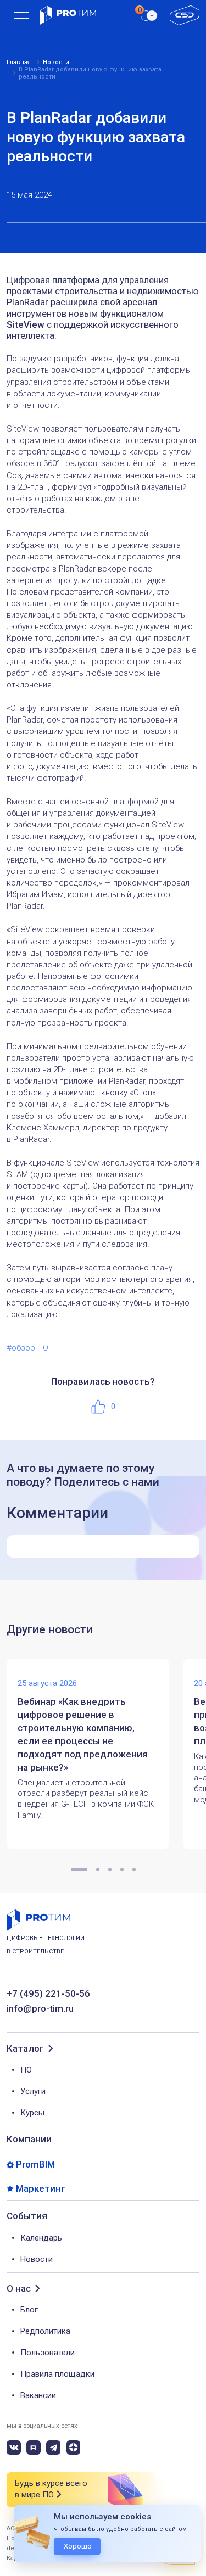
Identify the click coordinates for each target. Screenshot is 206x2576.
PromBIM (35, 2165)
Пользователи (48, 2353)
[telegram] (53, 2448)
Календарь (41, 2238)
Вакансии (38, 2395)
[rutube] (34, 2448)
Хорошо (78, 2546)
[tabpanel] (95, 1754)
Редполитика (45, 2331)
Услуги (33, 2091)
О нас (19, 2289)
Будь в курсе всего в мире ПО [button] (51, 2489)
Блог (29, 2310)
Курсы (32, 2113)
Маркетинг (41, 2189)
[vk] (14, 2448)
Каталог (25, 2049)
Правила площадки (57, 2374)
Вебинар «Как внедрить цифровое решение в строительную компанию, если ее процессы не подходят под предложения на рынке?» (83, 1734)
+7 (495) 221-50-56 (48, 1994)
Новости (37, 2259)
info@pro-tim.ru (40, 2009)
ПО (26, 2070)
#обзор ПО (27, 1348)
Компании (29, 2139)
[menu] (21, 16)
